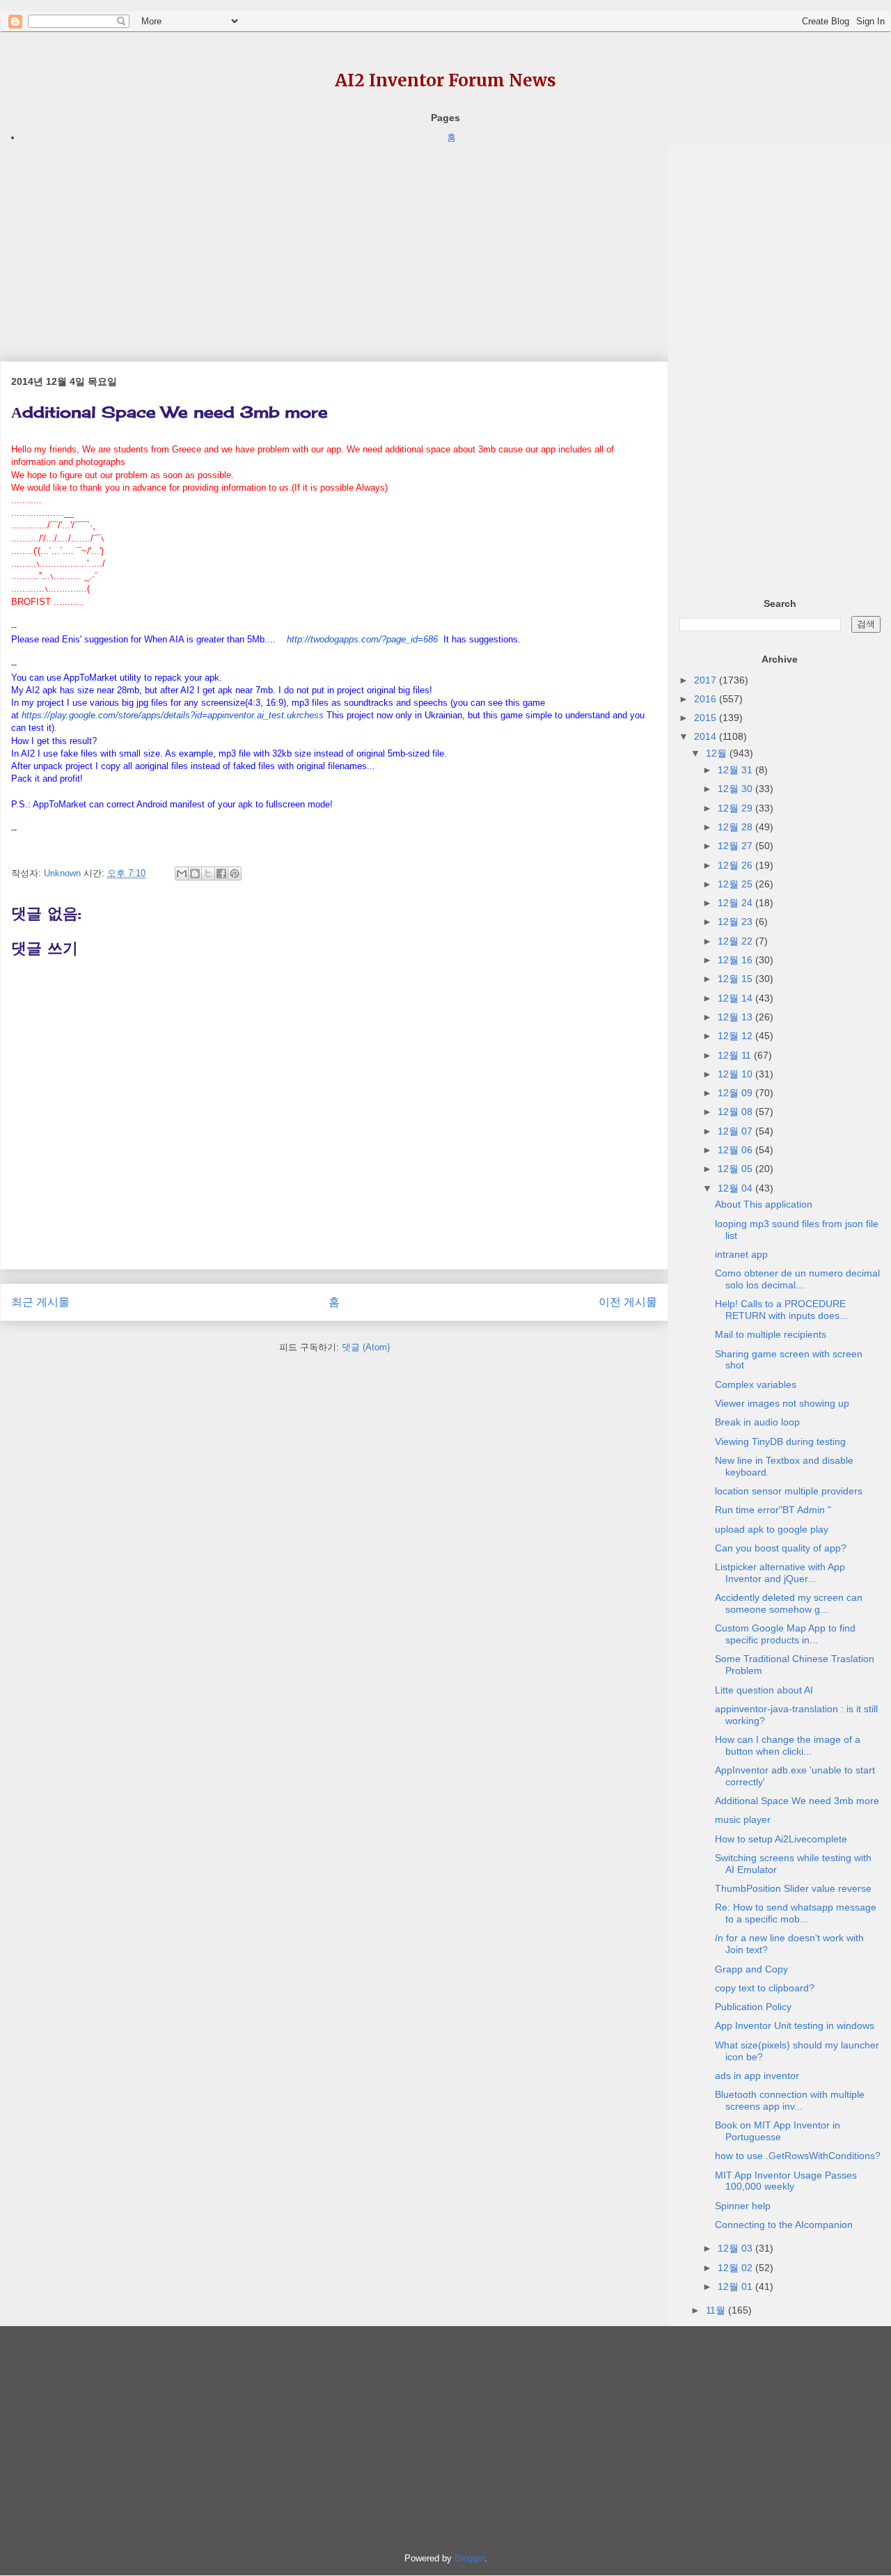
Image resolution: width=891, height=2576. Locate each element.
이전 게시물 (628, 1302)
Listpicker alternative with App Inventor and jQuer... (780, 1573)
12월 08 (736, 1112)
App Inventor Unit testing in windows (795, 2025)
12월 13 (736, 1017)
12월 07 (736, 1131)
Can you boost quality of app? (781, 1548)
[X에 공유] (208, 874)
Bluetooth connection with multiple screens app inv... (790, 2100)
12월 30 (736, 789)
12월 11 (736, 1055)
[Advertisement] (334, 243)
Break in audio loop (757, 1422)
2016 (707, 699)
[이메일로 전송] (182, 874)
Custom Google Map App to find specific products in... (785, 1634)
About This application (764, 1204)
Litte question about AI (764, 1690)
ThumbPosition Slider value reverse (793, 1888)
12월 (718, 753)
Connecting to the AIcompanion (784, 2225)
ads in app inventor (757, 2076)
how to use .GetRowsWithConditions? (798, 2156)
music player (743, 1819)
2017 (707, 680)
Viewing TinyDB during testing (780, 1441)
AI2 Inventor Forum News (445, 80)
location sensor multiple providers (789, 1491)
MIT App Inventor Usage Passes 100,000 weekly (786, 2181)
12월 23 (736, 922)
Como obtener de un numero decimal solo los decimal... (797, 1279)
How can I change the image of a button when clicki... (788, 1745)
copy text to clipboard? (765, 1988)
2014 (707, 736)
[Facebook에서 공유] (221, 874)
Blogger (470, 2558)
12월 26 (736, 865)
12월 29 (736, 808)
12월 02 (736, 2268)
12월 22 (736, 941)
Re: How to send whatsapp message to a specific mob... (796, 1913)
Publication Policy (753, 2007)
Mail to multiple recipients (771, 1334)
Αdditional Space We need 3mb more (797, 1801)
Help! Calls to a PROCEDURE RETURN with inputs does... (781, 1310)
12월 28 (736, 827)
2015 (707, 718)
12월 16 (736, 960)
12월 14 (736, 998)
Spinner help (743, 2206)
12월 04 (736, 1188)
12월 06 (736, 1150)
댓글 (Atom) (366, 1347)
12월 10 (736, 1074)
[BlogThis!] (195, 874)
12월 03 (736, 2248)
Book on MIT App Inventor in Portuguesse (778, 2131)
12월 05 (736, 1169)
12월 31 (736, 770)
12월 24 (736, 903)
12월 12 (736, 1036)
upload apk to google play (772, 1529)
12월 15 (736, 979)
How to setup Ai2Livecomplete (781, 1839)
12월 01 (736, 2286)
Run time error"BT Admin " (773, 1510)
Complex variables (756, 1384)
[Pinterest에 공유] (235, 874)
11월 (717, 2310)
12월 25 (736, 884)
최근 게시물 (40, 1302)
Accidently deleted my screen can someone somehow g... (789, 1603)
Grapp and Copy (751, 1969)
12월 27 (736, 846)
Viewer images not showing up (782, 1403)
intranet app (741, 1254)
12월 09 (736, 1093)
